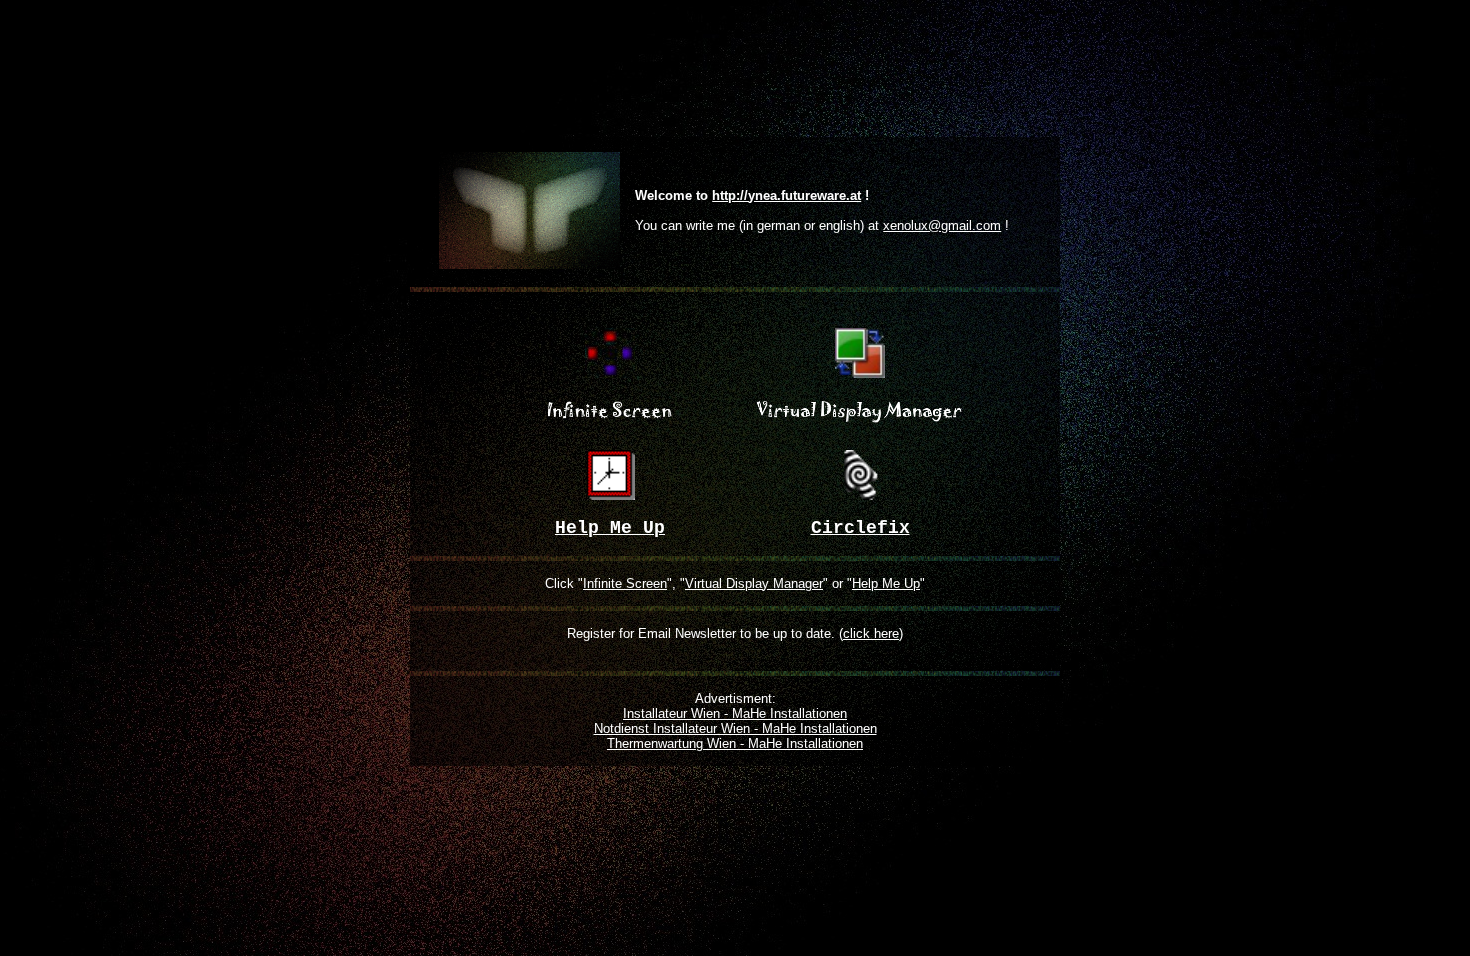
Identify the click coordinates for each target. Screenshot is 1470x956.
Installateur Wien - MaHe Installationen (735, 713)
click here (871, 633)
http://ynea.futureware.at (786, 195)
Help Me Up (886, 583)
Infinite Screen (625, 583)
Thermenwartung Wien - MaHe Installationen (735, 743)
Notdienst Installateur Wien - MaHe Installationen (735, 728)
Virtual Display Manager (754, 583)
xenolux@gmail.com (942, 225)
